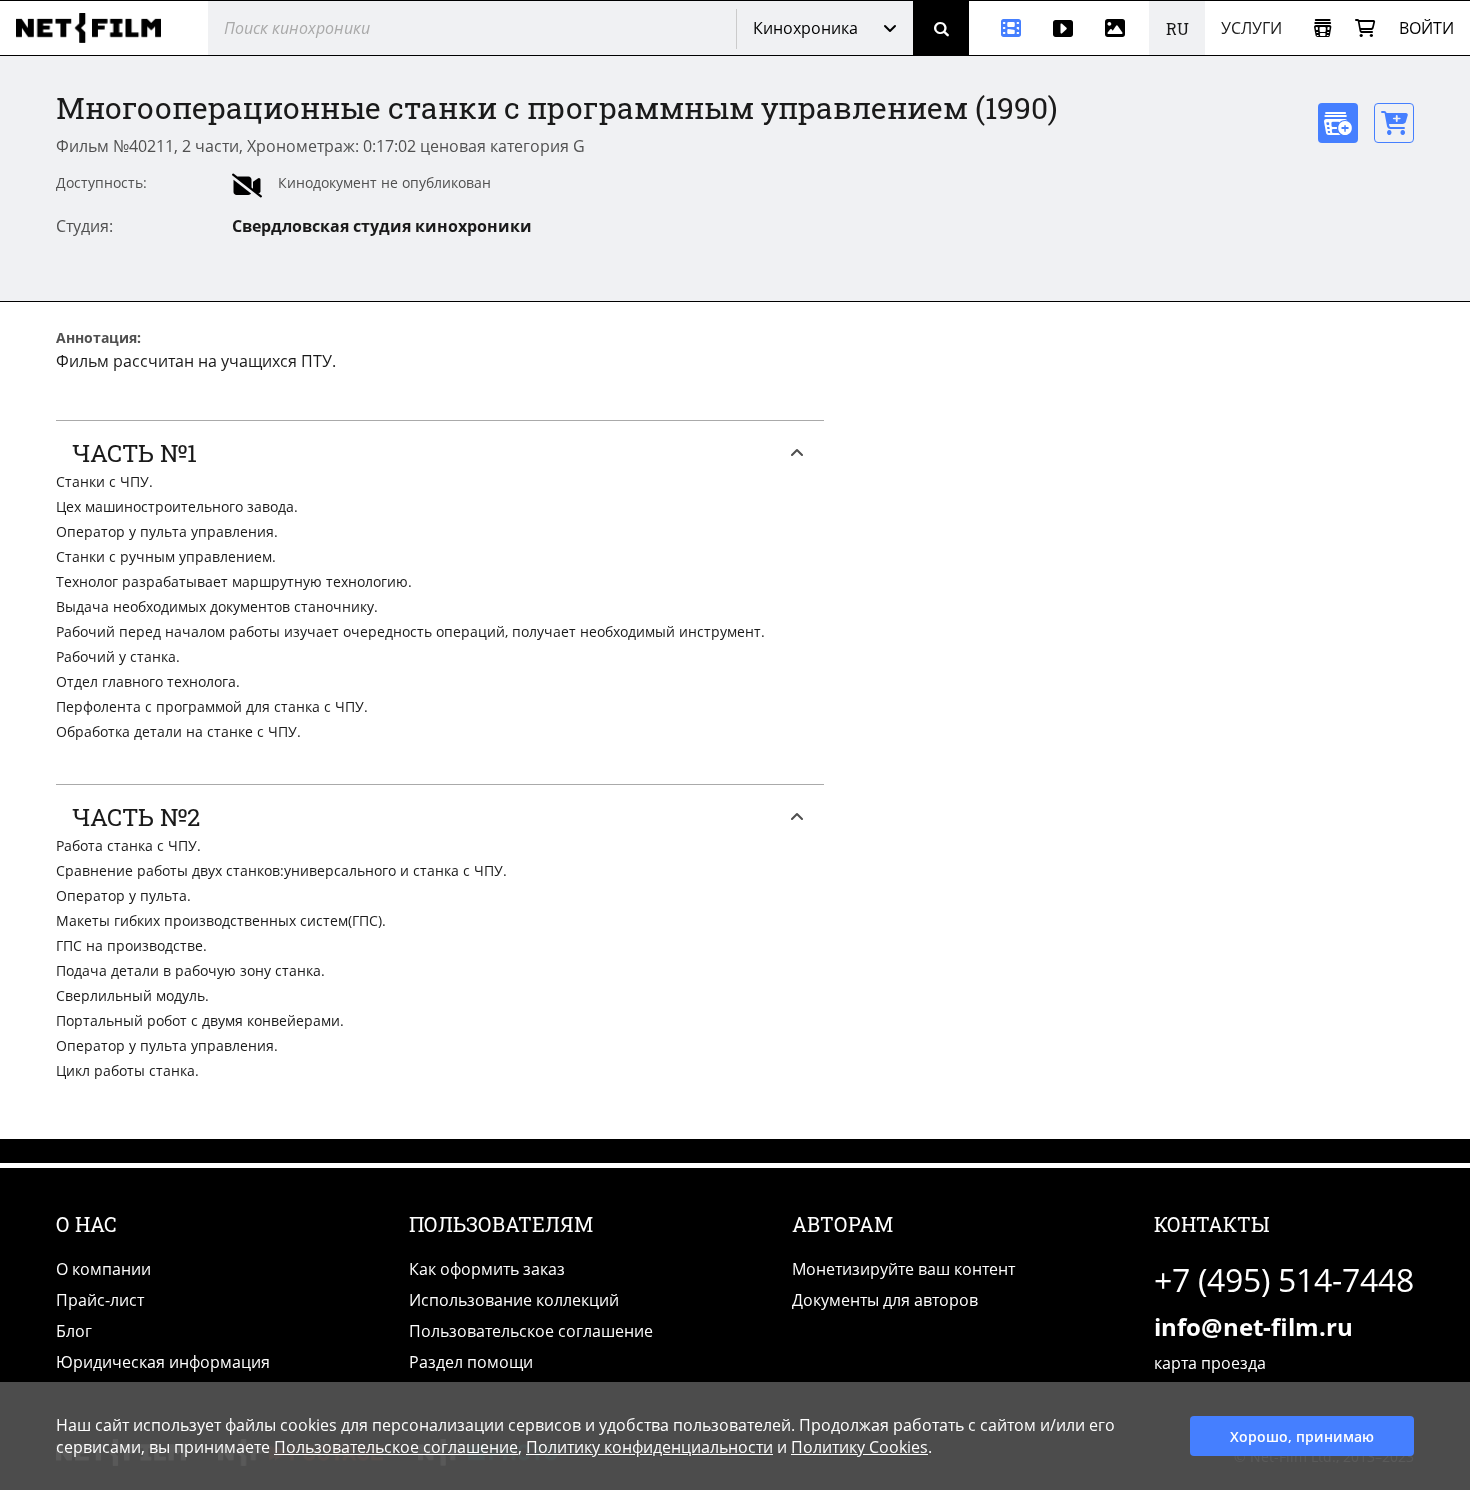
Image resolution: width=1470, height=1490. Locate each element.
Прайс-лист (100, 1300)
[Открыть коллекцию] (1322, 28)
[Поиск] (941, 28)
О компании (103, 1269)
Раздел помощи (471, 1362)
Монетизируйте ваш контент (903, 1269)
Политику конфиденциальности (649, 1447)
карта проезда (1210, 1363)
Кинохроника (805, 28)
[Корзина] (1365, 28)
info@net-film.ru (1253, 1326)
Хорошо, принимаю (1302, 1436)
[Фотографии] (1119, 28)
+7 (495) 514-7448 (1284, 1279)
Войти (1426, 28)
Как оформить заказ (487, 1269)
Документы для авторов (885, 1300)
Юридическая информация (163, 1362)
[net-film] (96, 28)
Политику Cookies (859, 1447)
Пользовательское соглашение (531, 1331)
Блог (74, 1331)
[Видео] (1063, 28)
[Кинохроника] (1003, 28)
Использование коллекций (514, 1300)
